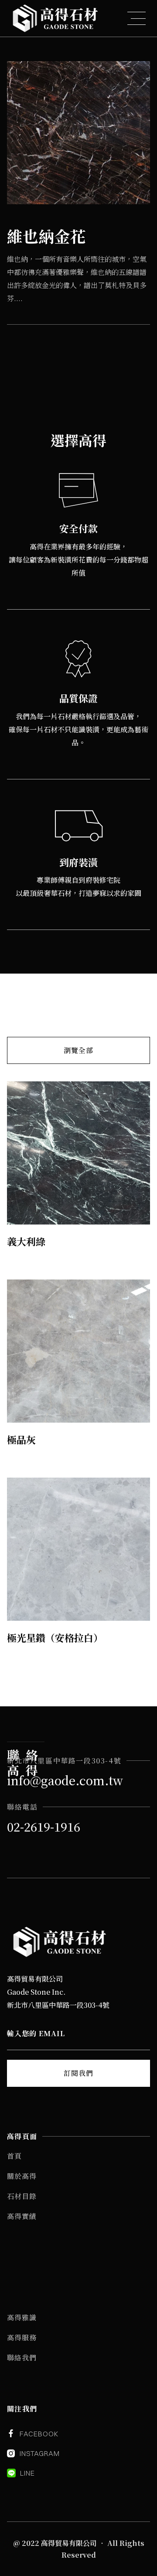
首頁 (14, 2156)
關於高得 (22, 2176)
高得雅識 (22, 2317)
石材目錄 (22, 2196)
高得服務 (22, 2338)
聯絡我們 (22, 2358)
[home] (55, 18)
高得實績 (22, 2216)
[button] (137, 18)
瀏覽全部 (78, 1050)
